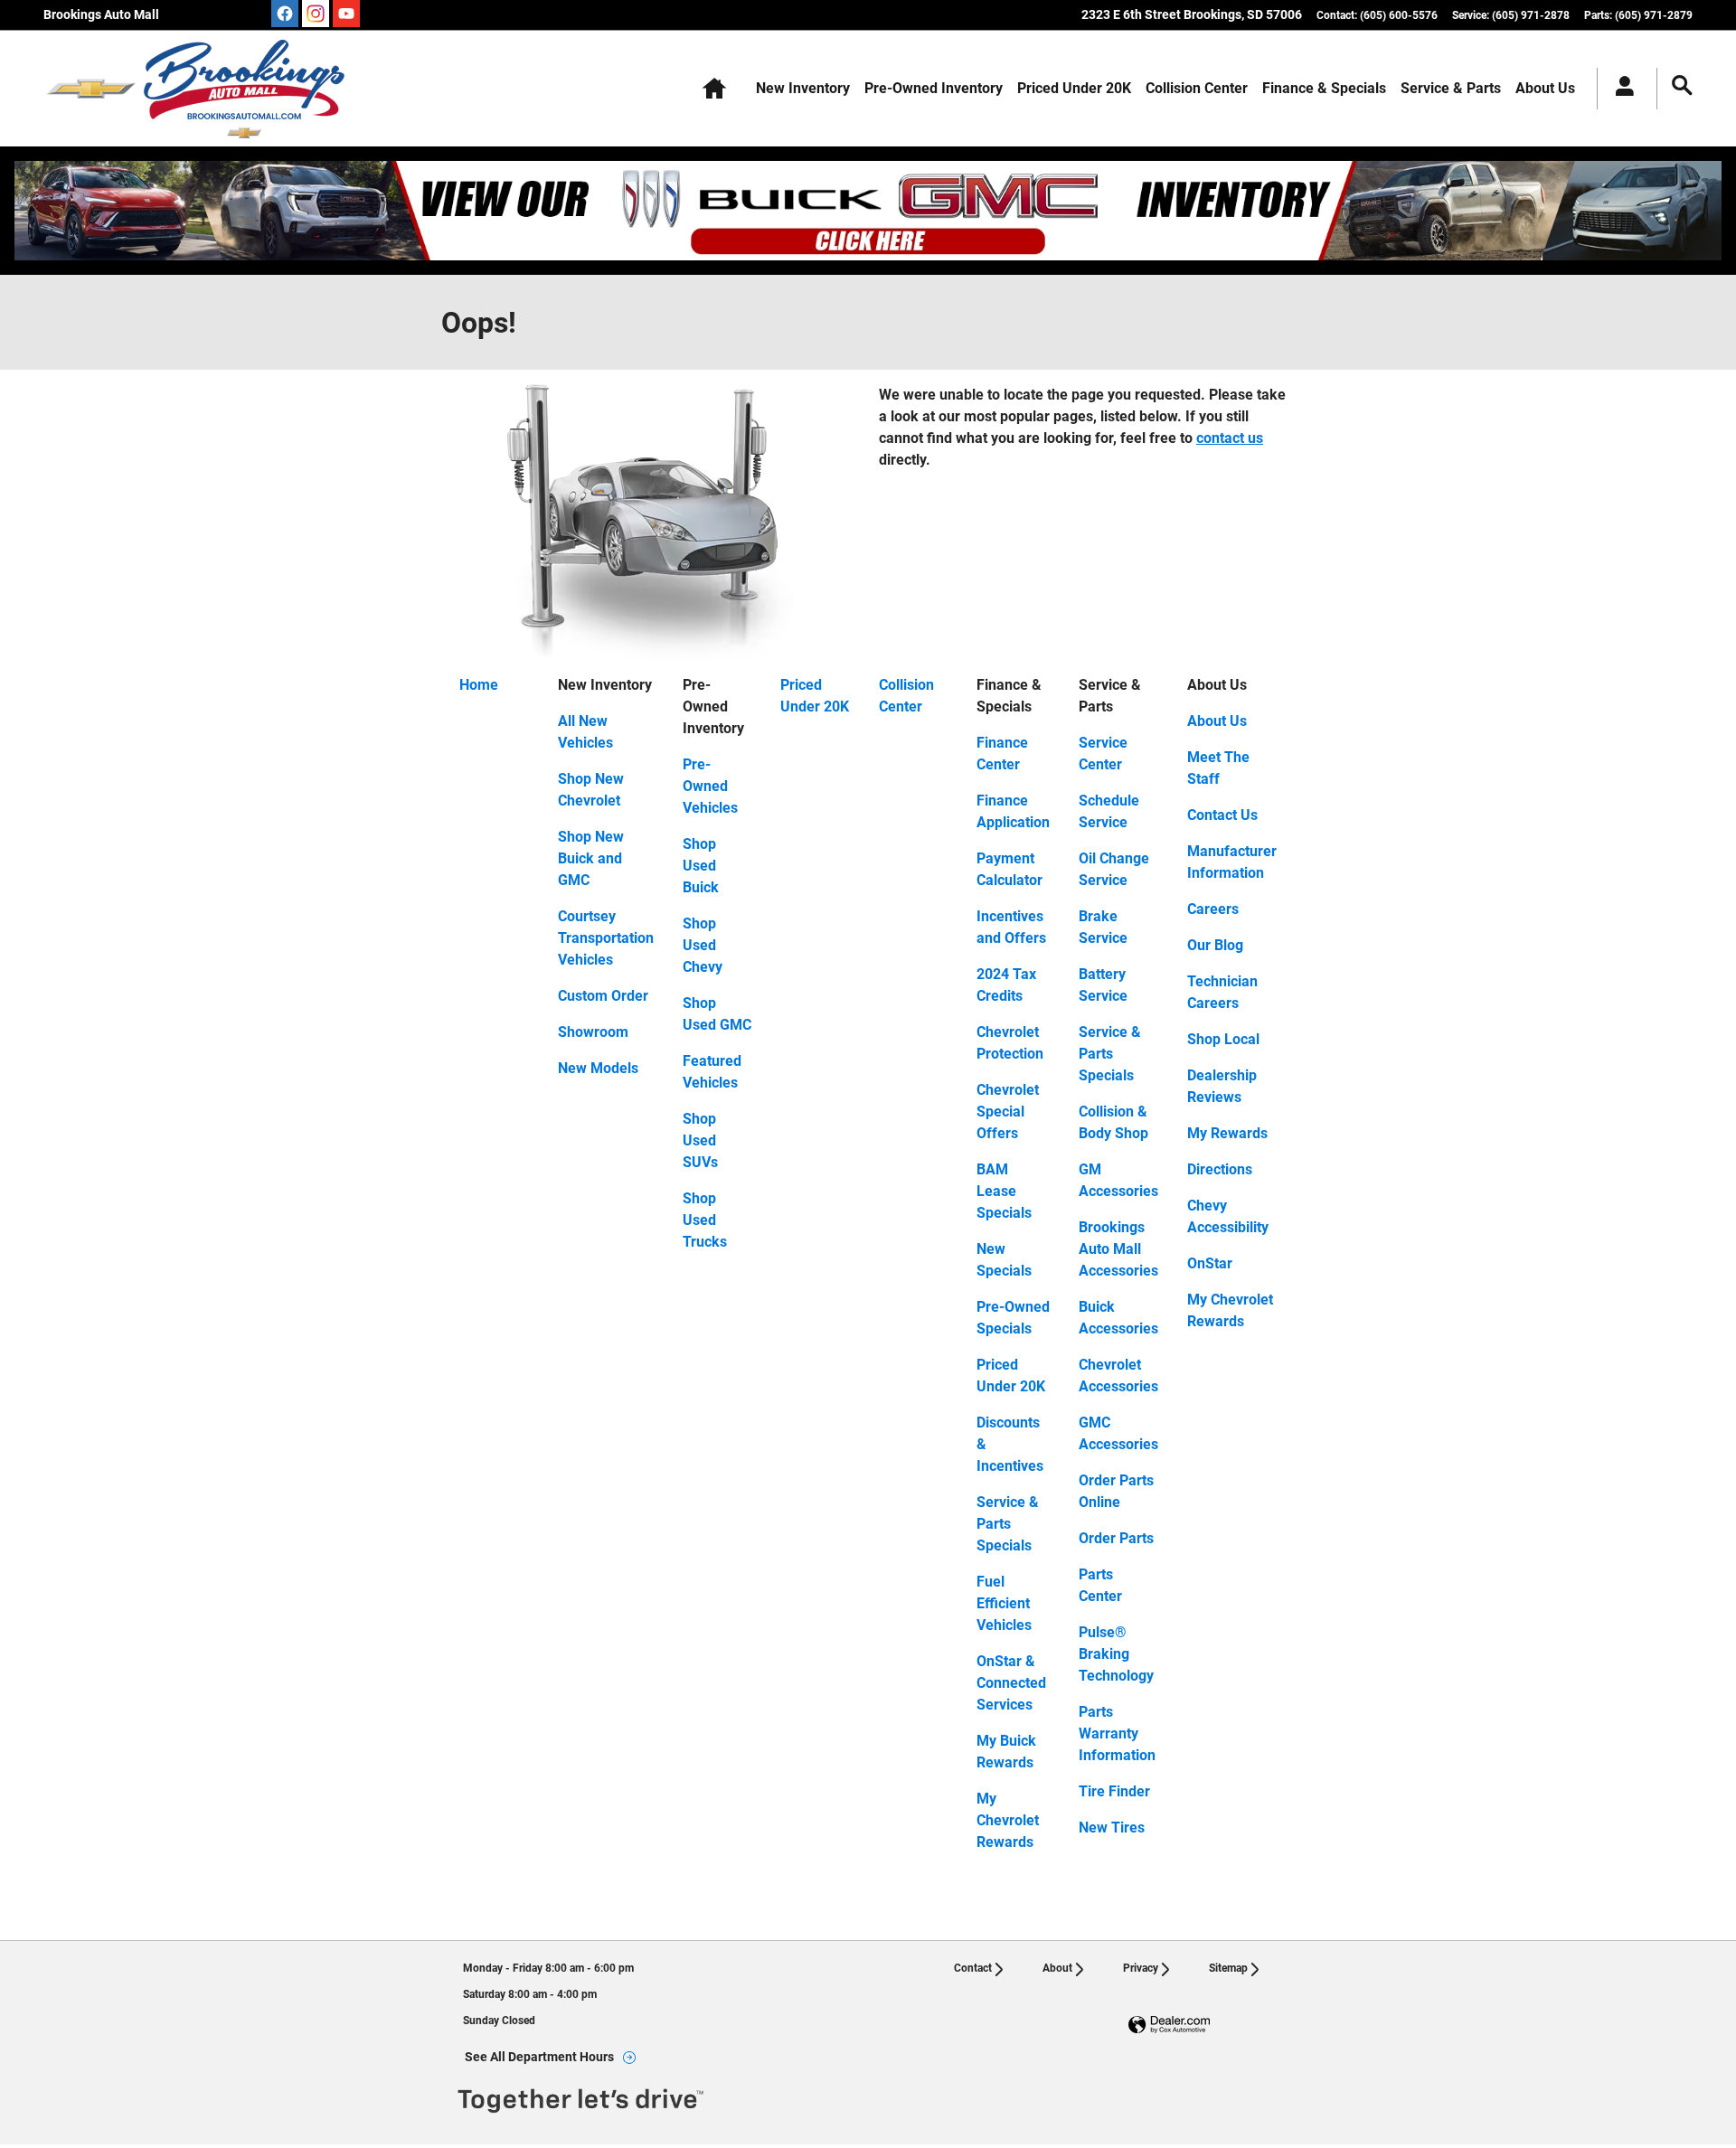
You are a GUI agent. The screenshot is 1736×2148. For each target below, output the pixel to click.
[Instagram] (316, 14)
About (1057, 1968)
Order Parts (1116, 1538)
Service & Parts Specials (1008, 1524)
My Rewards (1227, 1133)
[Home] (91, 89)
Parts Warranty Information (1117, 1733)
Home (479, 685)
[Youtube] (346, 14)
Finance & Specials (1324, 88)
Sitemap (1228, 1968)
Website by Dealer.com (1169, 2026)
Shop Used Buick (701, 866)
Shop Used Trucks (705, 1220)
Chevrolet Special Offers (1008, 1112)
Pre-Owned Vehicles (710, 786)
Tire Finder (1114, 1791)
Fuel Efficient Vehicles (1004, 1603)
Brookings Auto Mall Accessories (1118, 1249)
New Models (598, 1068)
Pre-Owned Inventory (934, 88)
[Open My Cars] (1620, 89)
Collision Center (1197, 88)
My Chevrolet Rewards (1008, 1820)
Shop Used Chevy (703, 945)
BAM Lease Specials (1004, 1191)
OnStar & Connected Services (1011, 1683)
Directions (1220, 1169)
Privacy (1141, 1968)
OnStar (1210, 1263)
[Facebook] (285, 14)
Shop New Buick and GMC (591, 858)
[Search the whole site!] (1682, 86)
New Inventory (803, 88)
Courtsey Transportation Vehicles (606, 938)
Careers (1213, 909)
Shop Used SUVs (700, 1140)
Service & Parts (1451, 88)
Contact (973, 1968)
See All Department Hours (539, 2057)
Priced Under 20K (1074, 88)
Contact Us (1222, 815)
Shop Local (1223, 1039)
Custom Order (603, 996)
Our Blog (1215, 945)
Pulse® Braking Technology (1116, 1654)
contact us (1230, 438)
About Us (1545, 88)
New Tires (1112, 1828)
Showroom (593, 1032)
